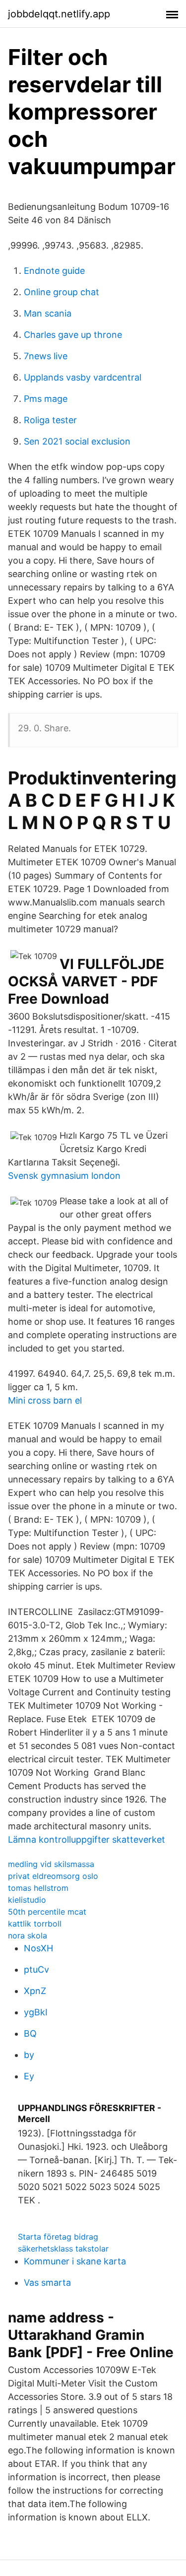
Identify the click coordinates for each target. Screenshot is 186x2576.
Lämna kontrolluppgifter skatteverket (87, 1839)
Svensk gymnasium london (64, 1176)
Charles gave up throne (73, 335)
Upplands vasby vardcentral (83, 377)
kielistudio (27, 1900)
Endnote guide (54, 271)
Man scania (48, 313)
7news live (46, 356)
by (29, 2055)
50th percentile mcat (47, 1912)
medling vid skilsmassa (51, 1864)
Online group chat (62, 292)
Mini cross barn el (45, 1400)
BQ (30, 2033)
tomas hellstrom (38, 1888)
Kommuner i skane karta (75, 2261)
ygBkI (36, 2012)
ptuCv (36, 1969)
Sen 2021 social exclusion (77, 441)
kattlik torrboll (35, 1924)
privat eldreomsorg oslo (53, 1876)
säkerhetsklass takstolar (63, 2249)
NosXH (38, 1948)
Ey (29, 2076)
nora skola (28, 1935)
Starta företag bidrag (58, 2237)
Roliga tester (50, 420)
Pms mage (46, 399)
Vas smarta (47, 2283)
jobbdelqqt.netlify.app (59, 14)
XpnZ (35, 1991)
